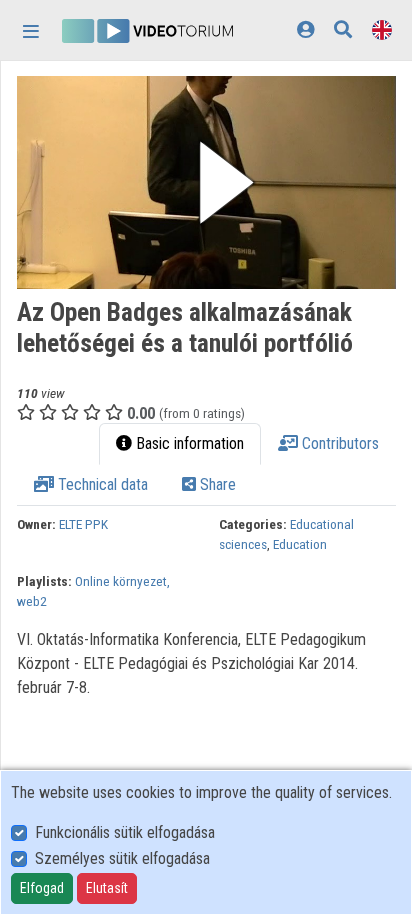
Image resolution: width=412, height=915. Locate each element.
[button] (206, 182)
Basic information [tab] (188, 443)
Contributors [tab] (338, 443)
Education (300, 544)
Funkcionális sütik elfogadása (125, 832)
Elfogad (42, 888)
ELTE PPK (83, 524)
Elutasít (107, 888)
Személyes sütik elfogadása (122, 858)
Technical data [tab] (101, 484)
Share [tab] (216, 484)
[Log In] (305, 29)
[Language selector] (382, 29)
